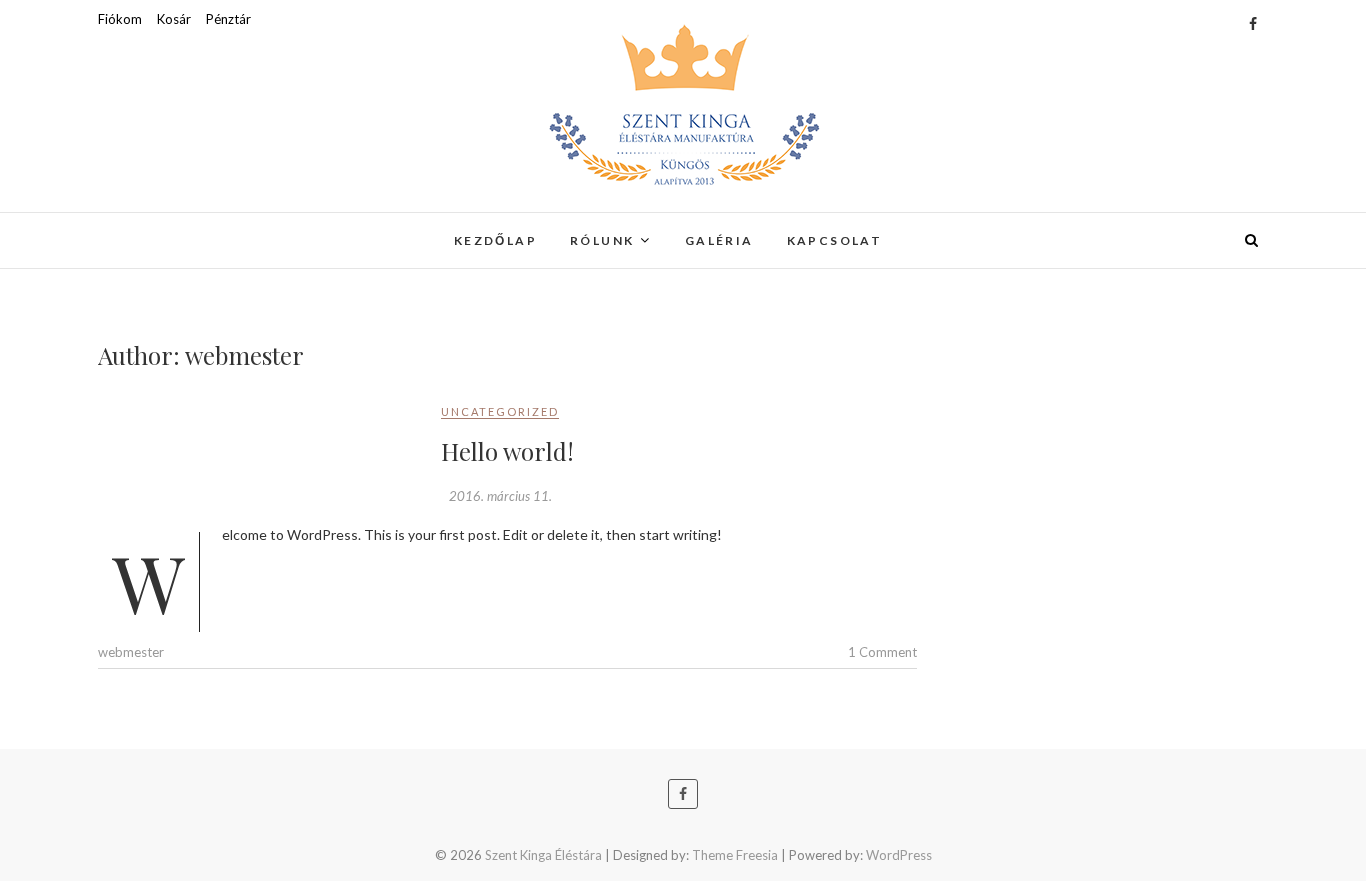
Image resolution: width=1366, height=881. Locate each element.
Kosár (174, 19)
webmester (131, 652)
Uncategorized (500, 411)
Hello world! (507, 451)
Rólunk (602, 240)
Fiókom (120, 19)
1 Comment (882, 652)
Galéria (719, 240)
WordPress (899, 855)
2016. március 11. (500, 496)
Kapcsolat (835, 240)
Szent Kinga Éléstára (210, 228)
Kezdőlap (495, 240)
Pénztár (228, 19)
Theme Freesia (735, 855)
